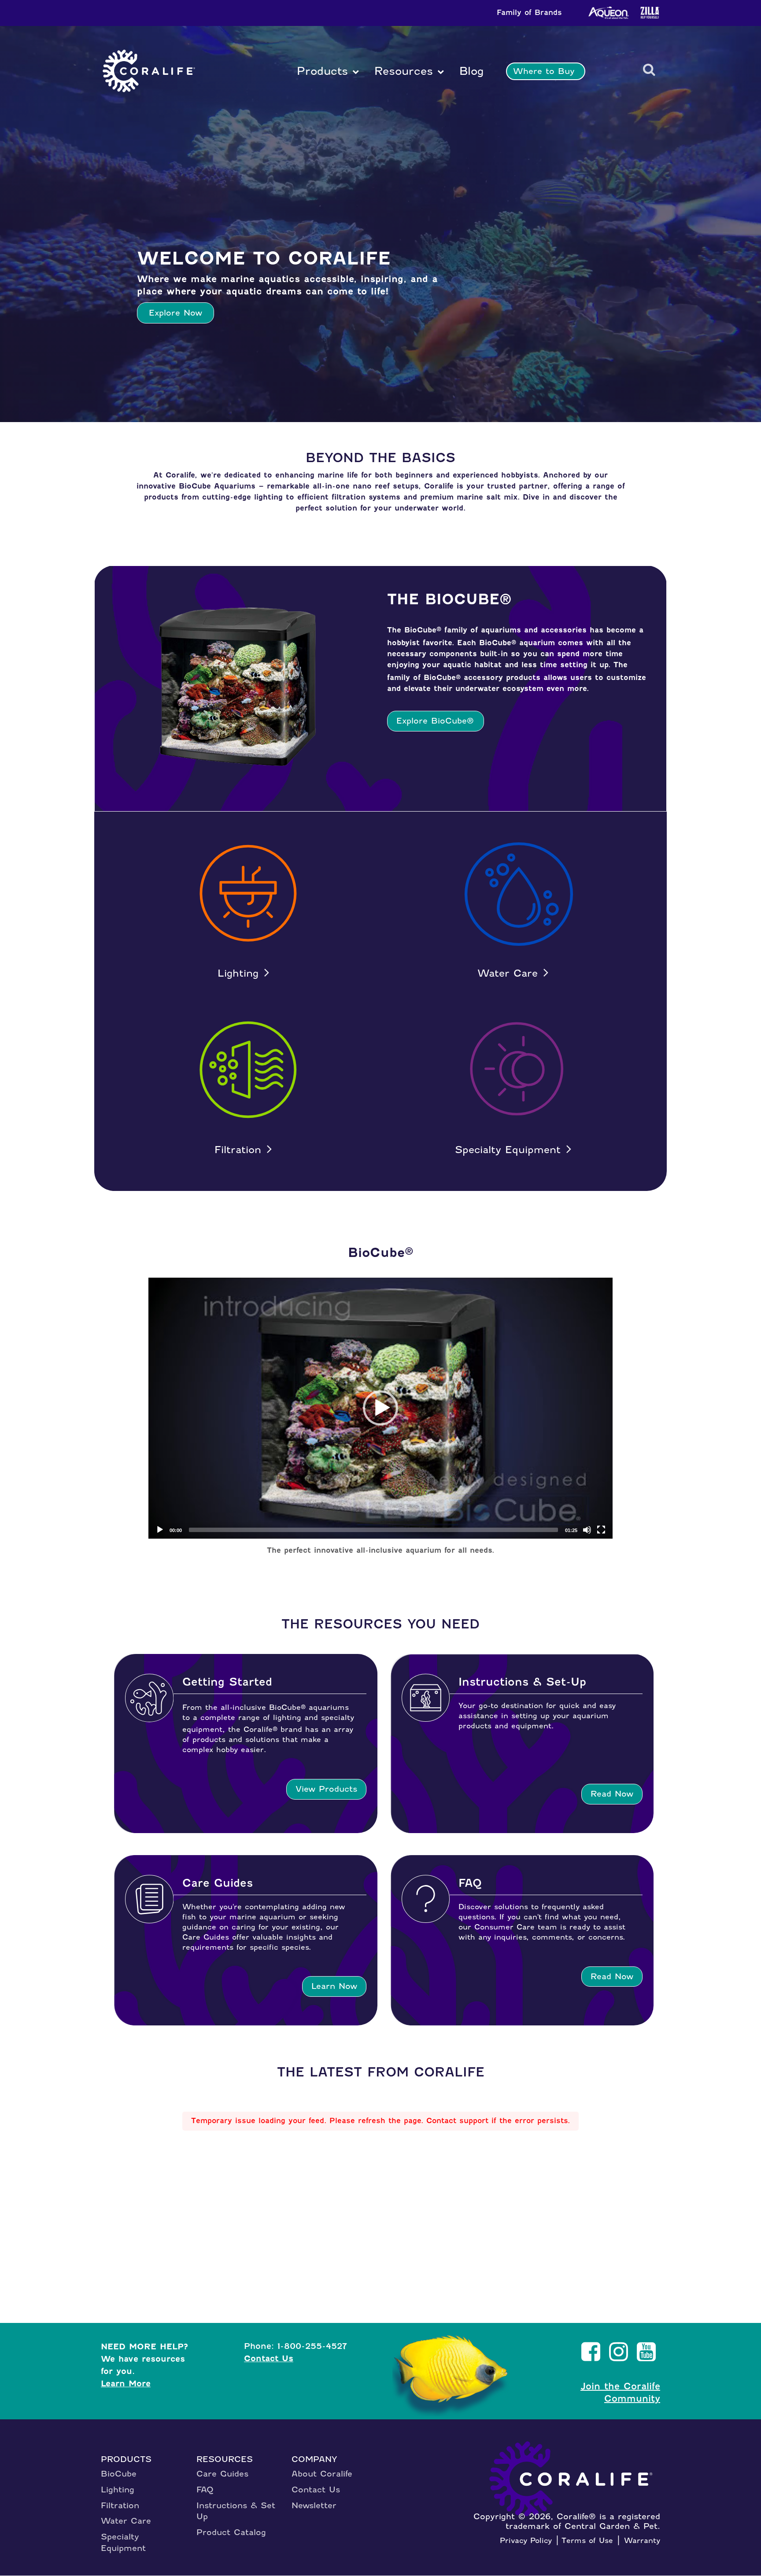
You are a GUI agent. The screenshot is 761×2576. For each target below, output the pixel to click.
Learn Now (334, 1986)
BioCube (119, 2474)
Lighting (238, 973)
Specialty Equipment (508, 1150)
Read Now (612, 1794)
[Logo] (149, 71)
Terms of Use (587, 2540)
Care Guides (222, 2474)
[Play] (160, 1530)
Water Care (508, 973)
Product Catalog (231, 2532)
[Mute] (587, 1530)
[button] (380, 1408)
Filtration (238, 1150)
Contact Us (269, 2358)
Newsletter (314, 2505)
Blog (469, 71)
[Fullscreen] (601, 1530)
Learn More (126, 2383)
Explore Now (175, 313)
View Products (326, 1789)
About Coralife (322, 2474)
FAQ (205, 2490)
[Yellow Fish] (455, 2377)
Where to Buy (544, 71)
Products (322, 71)
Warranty (642, 2540)
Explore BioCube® (435, 721)
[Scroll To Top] (727, 2532)
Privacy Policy (526, 2540)
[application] (380, 1408)
